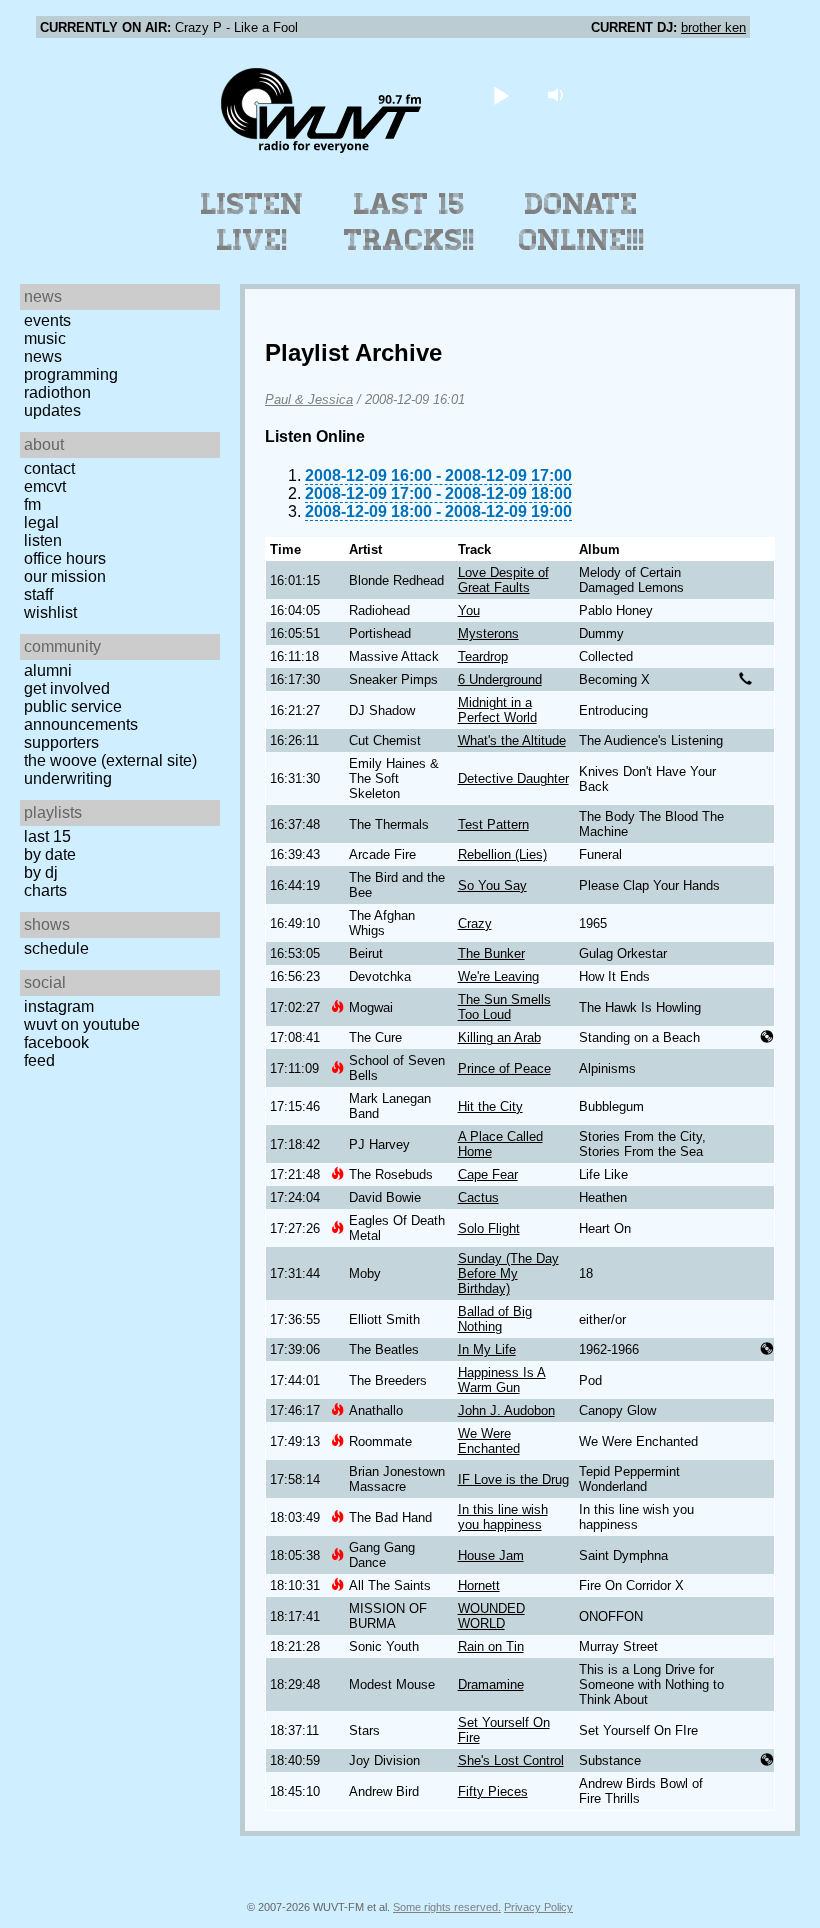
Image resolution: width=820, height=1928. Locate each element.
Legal (41, 522)
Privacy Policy (538, 1907)
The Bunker (491, 953)
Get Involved (67, 688)
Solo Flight (489, 1228)
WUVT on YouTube (82, 1024)
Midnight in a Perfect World (497, 710)
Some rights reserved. (447, 1907)
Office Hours (65, 558)
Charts (45, 890)
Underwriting (68, 778)
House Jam (491, 1555)
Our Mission (65, 576)
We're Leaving (498, 976)
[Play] (501, 94)
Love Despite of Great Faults (503, 580)
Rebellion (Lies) (502, 854)
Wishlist (50, 612)
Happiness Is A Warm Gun (502, 1380)
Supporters (61, 742)
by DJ (41, 872)
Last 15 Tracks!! (409, 222)
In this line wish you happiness (503, 1517)
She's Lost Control (511, 1760)
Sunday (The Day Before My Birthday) (508, 1273)
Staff (38, 594)
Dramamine (491, 1684)
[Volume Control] (558, 94)
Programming (71, 374)
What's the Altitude (512, 740)
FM (32, 504)
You (469, 610)
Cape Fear (488, 1174)
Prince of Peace (504, 1068)
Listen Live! (252, 222)
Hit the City (490, 1106)
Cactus (478, 1197)
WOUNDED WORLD (491, 1616)
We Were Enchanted (489, 1441)
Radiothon (57, 392)
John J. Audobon (506, 1410)
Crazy (475, 923)
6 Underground (500, 679)
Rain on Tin (491, 1646)
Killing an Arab (499, 1037)
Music (45, 338)
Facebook (56, 1042)
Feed (39, 1060)
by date (50, 854)
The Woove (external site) (110, 760)
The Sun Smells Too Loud (504, 1007)
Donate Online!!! (582, 222)
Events (47, 320)
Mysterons (488, 633)
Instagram (59, 1006)
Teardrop (483, 656)
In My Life (487, 1349)
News (43, 356)
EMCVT (45, 486)
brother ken (713, 27)
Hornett (479, 1585)
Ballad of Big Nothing (495, 1319)
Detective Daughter (513, 778)
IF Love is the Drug (513, 1479)
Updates (52, 410)
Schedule (56, 948)
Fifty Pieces (493, 1791)
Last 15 (47, 836)
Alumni (48, 670)
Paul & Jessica (309, 399)
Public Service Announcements (81, 715)
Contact (49, 468)
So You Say (492, 885)
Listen (43, 540)
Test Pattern (493, 824)
